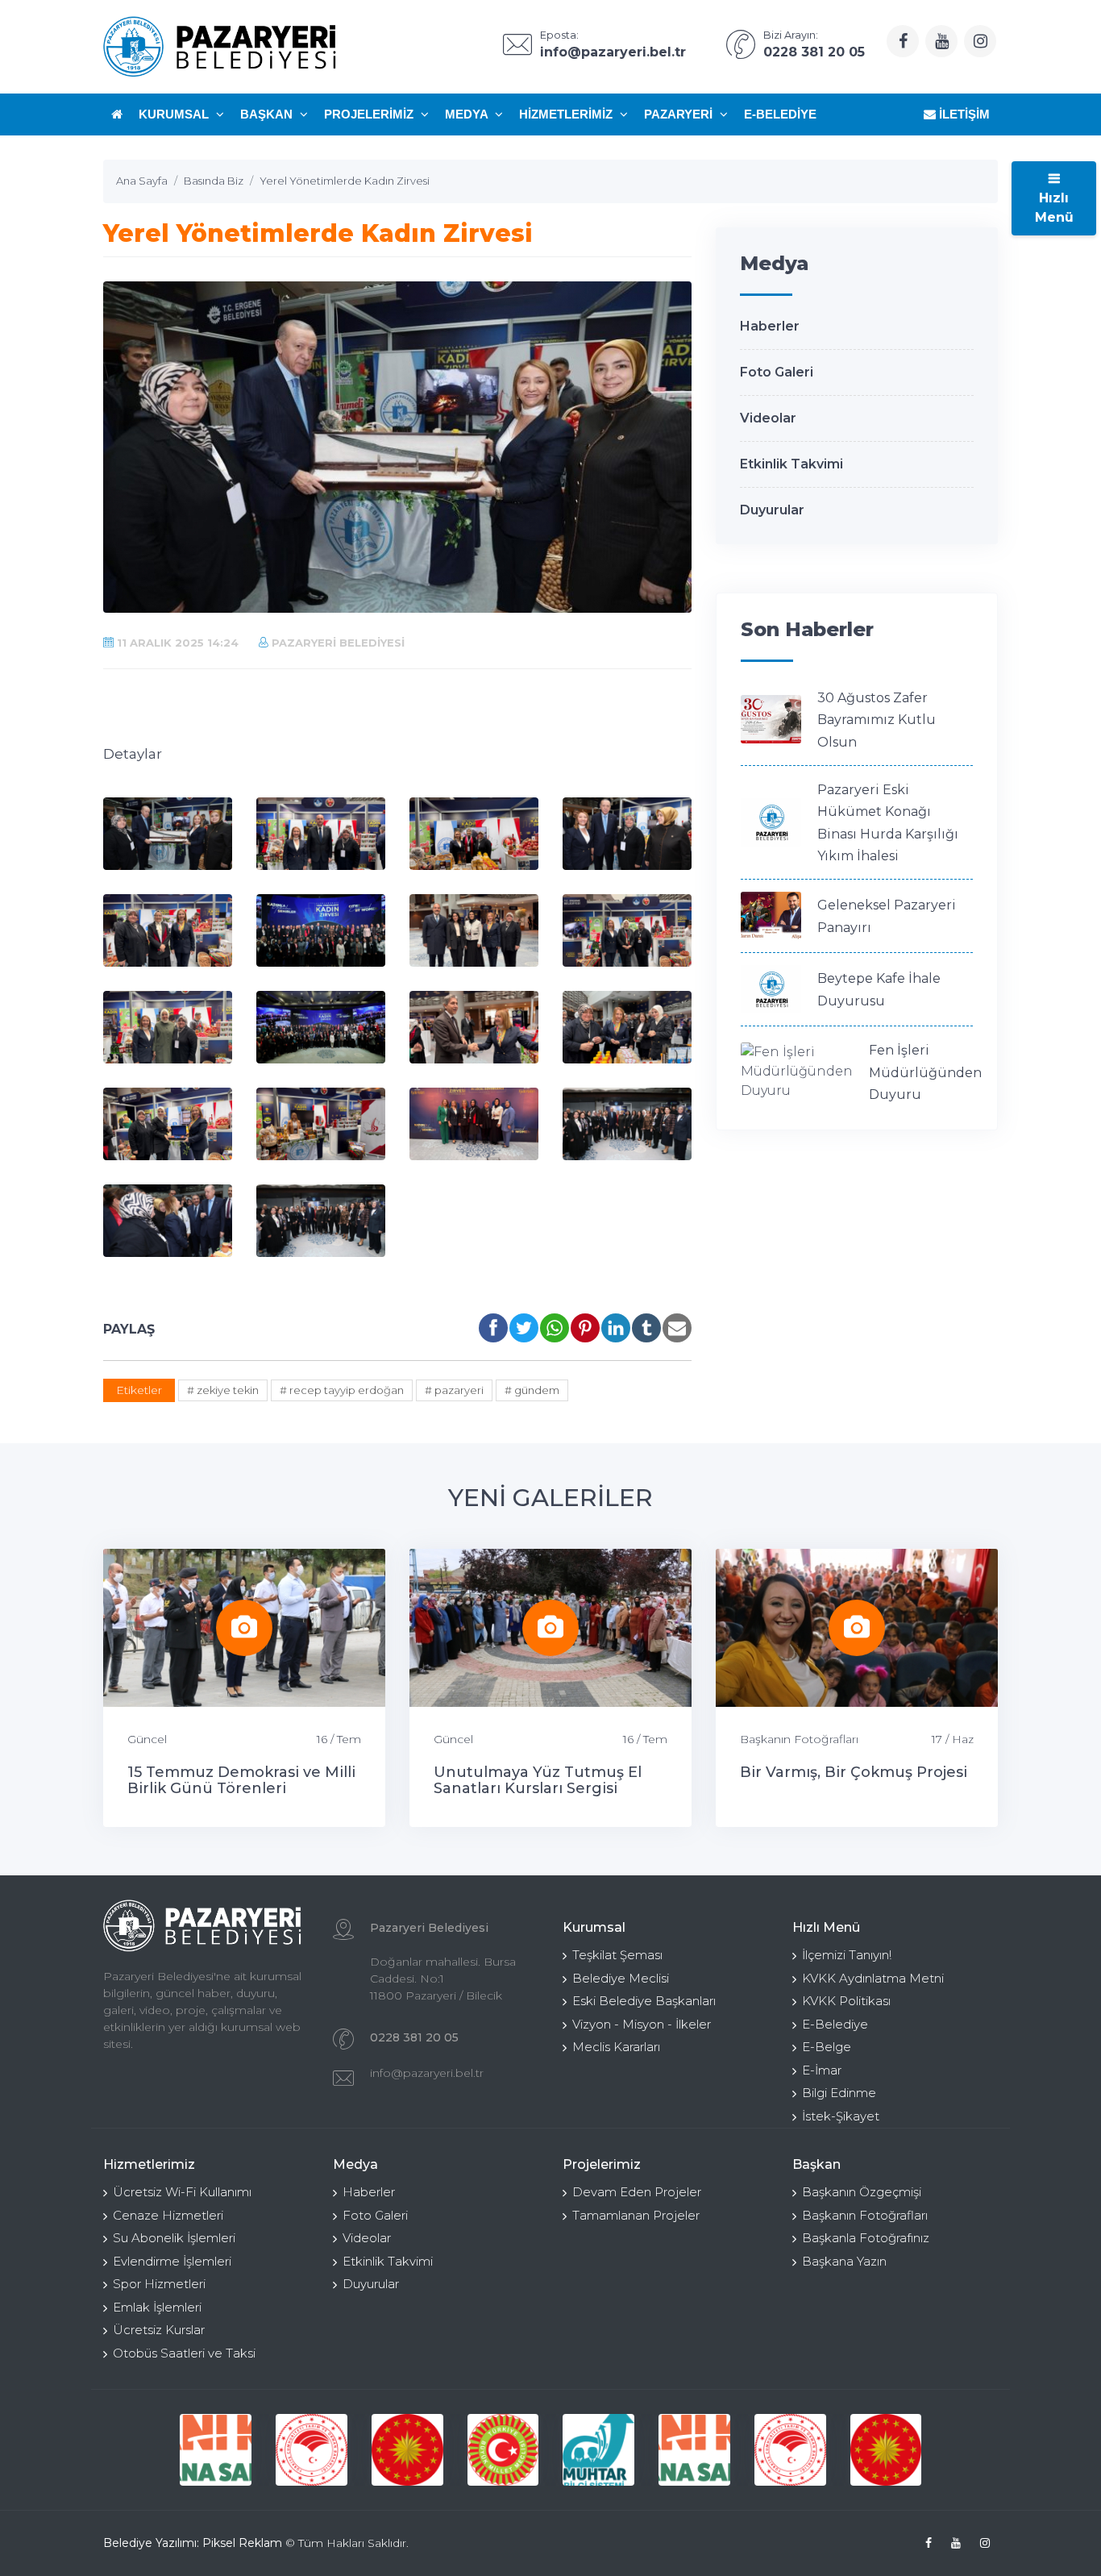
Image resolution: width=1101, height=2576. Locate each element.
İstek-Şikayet (841, 2116)
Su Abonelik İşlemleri (174, 2238)
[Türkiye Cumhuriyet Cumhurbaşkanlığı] (407, 2450)
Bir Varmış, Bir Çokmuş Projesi (854, 1772)
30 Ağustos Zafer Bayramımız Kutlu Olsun (877, 720)
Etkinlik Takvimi (791, 464)
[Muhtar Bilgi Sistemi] (598, 2450)
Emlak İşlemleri (157, 2307)
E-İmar (822, 2070)
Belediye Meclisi (621, 1978)
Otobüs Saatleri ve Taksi (184, 2353)
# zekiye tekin (223, 1390)
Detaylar (133, 754)
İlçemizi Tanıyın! (847, 1955)
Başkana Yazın (844, 2261)
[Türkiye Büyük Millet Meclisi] (503, 2450)
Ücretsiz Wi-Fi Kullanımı (182, 2192)
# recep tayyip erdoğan (342, 1390)
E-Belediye (780, 114)
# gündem (532, 1390)
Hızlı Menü (1054, 208)
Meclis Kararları (616, 2047)
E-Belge (827, 2047)
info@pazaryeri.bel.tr (427, 2073)
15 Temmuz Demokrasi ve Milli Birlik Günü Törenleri (241, 1780)
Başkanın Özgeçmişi (862, 2192)
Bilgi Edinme (839, 2093)
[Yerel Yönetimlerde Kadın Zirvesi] (168, 834)
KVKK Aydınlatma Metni (873, 1978)
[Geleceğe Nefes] (312, 2450)
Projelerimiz (370, 114)
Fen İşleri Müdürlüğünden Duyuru (925, 1072)
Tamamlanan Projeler (636, 2215)
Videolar (768, 418)
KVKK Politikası (846, 2001)
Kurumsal (175, 114)
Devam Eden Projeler (637, 2192)
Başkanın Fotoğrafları (799, 1739)
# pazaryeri (454, 1390)
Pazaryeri (680, 114)
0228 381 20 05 (414, 2037)
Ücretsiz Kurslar (159, 2330)
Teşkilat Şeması (617, 1955)
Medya (468, 114)
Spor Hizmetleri (159, 2284)
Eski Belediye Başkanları (644, 2001)
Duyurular (772, 510)
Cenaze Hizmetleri (168, 2215)
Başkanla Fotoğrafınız (866, 2238)
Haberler (770, 326)
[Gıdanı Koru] (216, 2450)
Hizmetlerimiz (567, 114)
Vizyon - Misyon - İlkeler (642, 2024)
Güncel (147, 1739)
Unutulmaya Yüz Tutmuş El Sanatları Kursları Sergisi (538, 1780)
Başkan (268, 114)
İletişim (963, 114)
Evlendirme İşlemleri (172, 2261)
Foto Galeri (777, 372)
